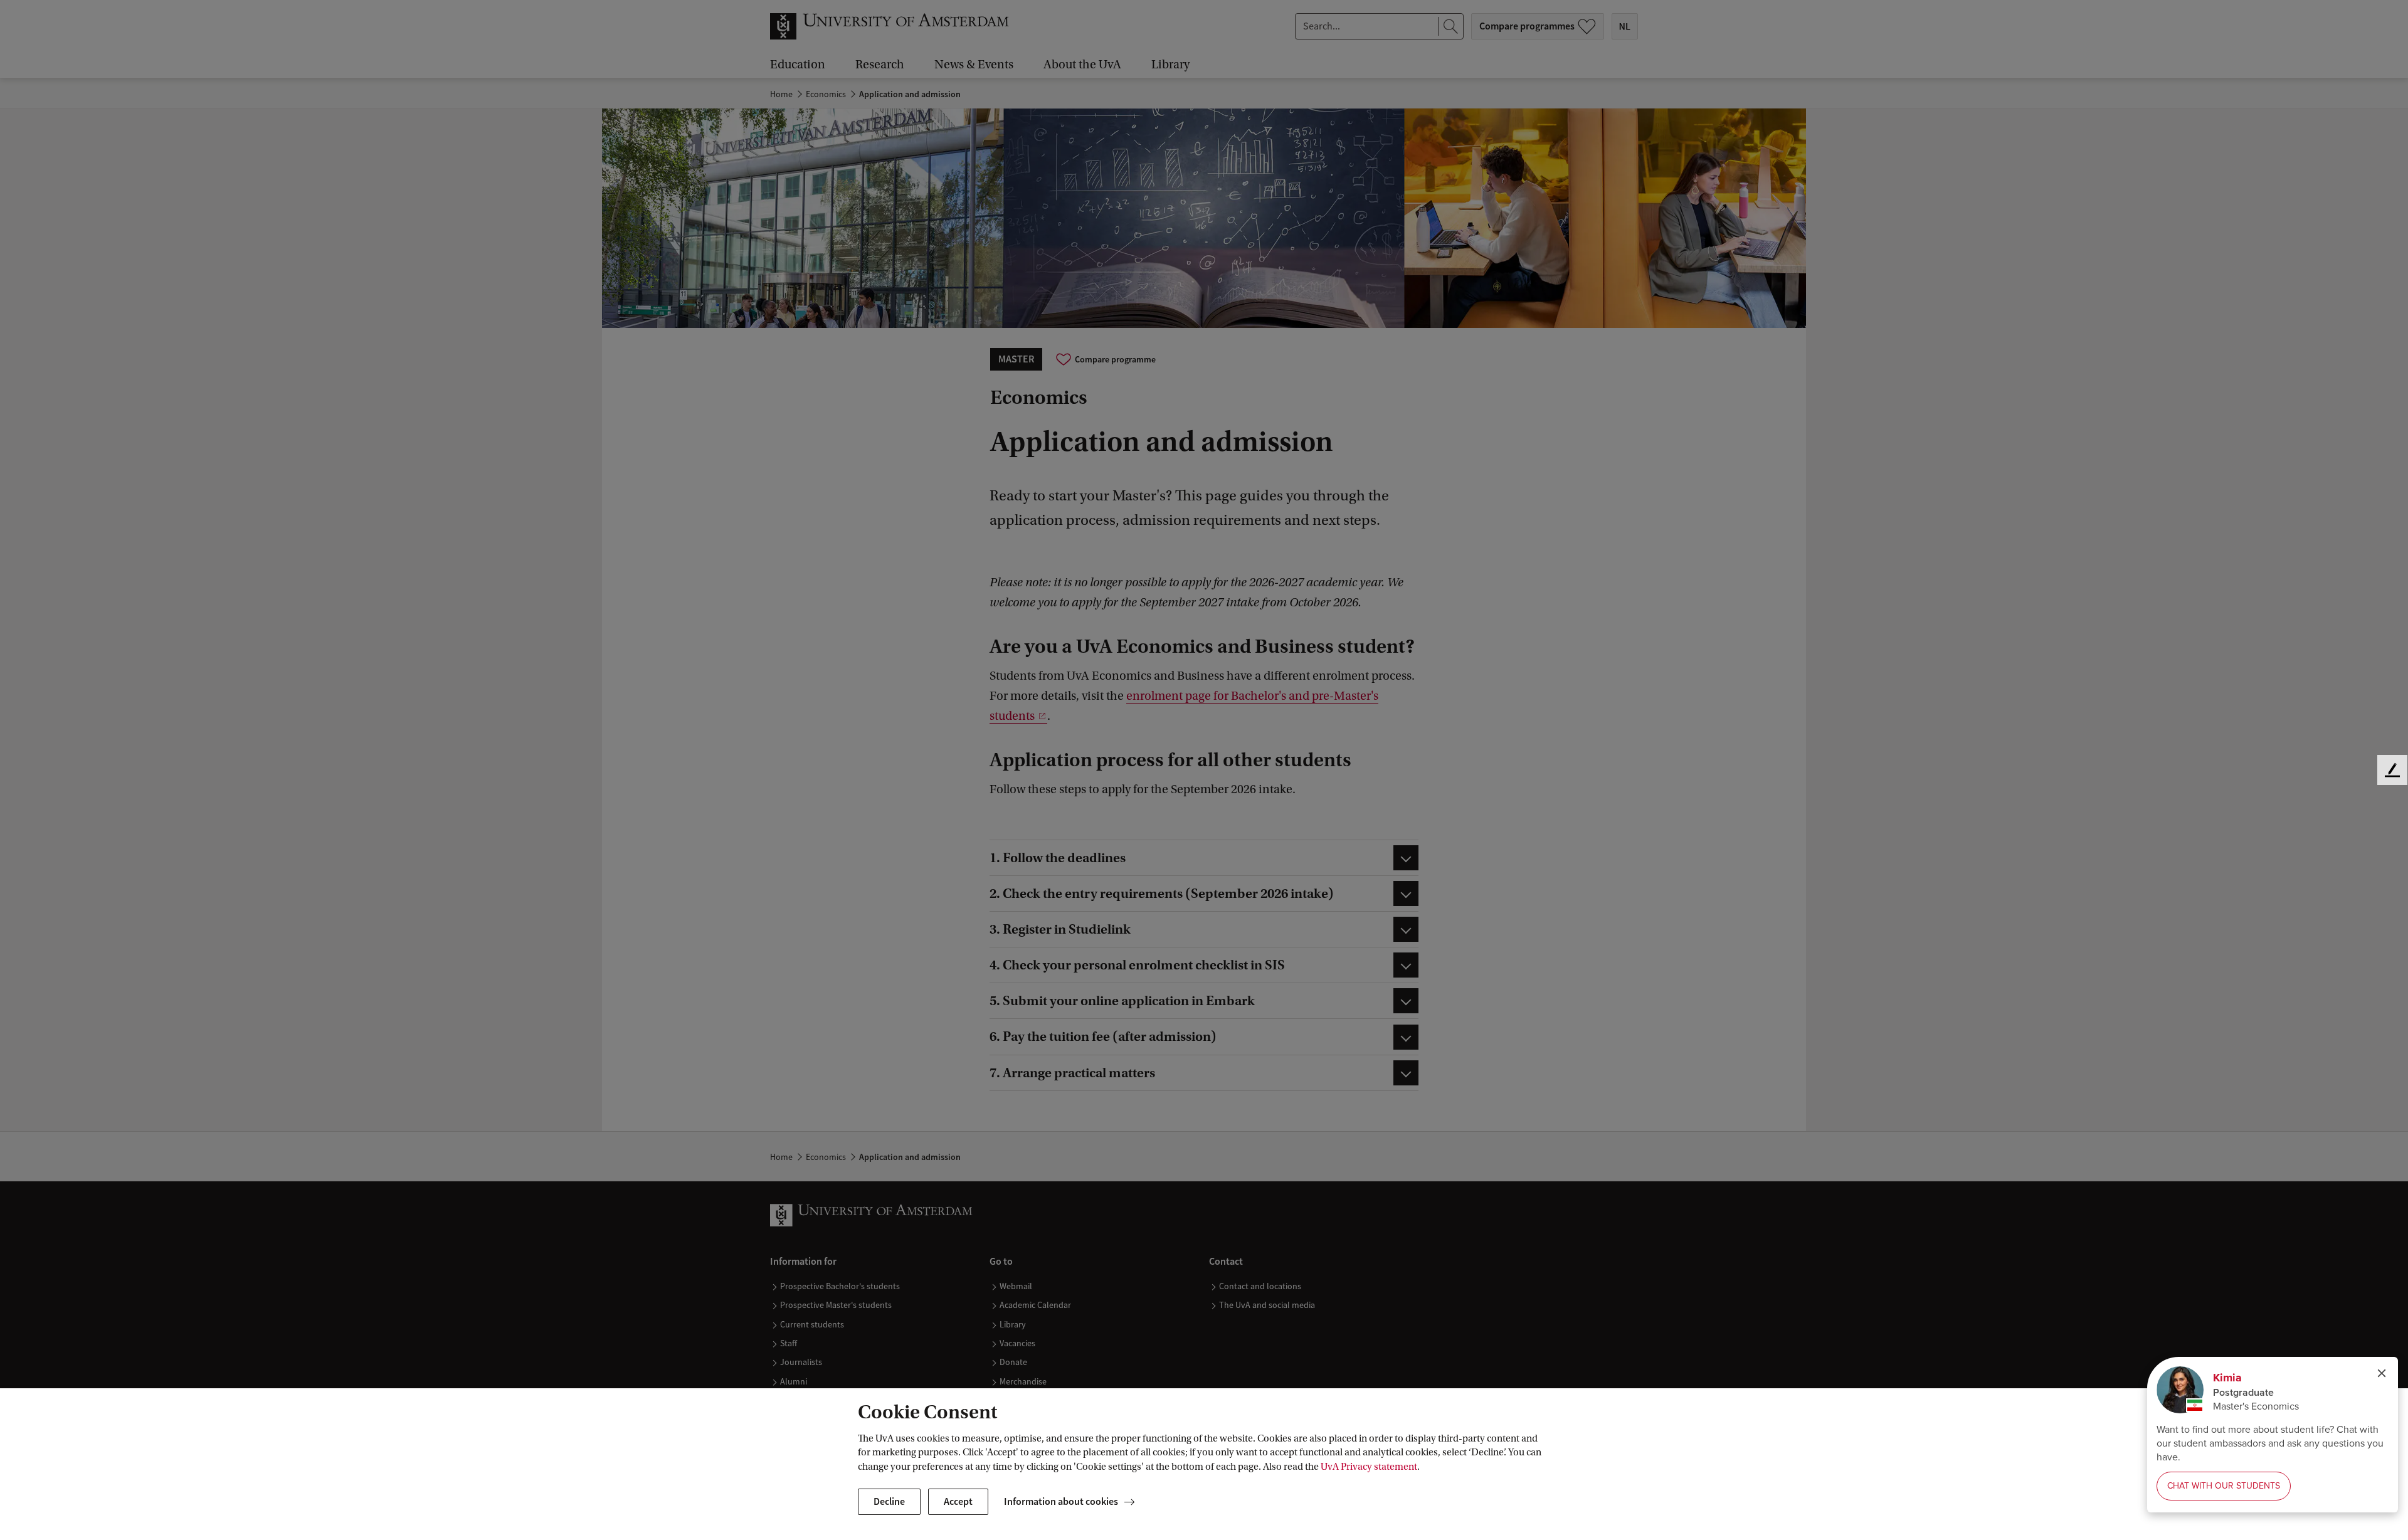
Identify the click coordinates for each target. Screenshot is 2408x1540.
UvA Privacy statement (1369, 1467)
